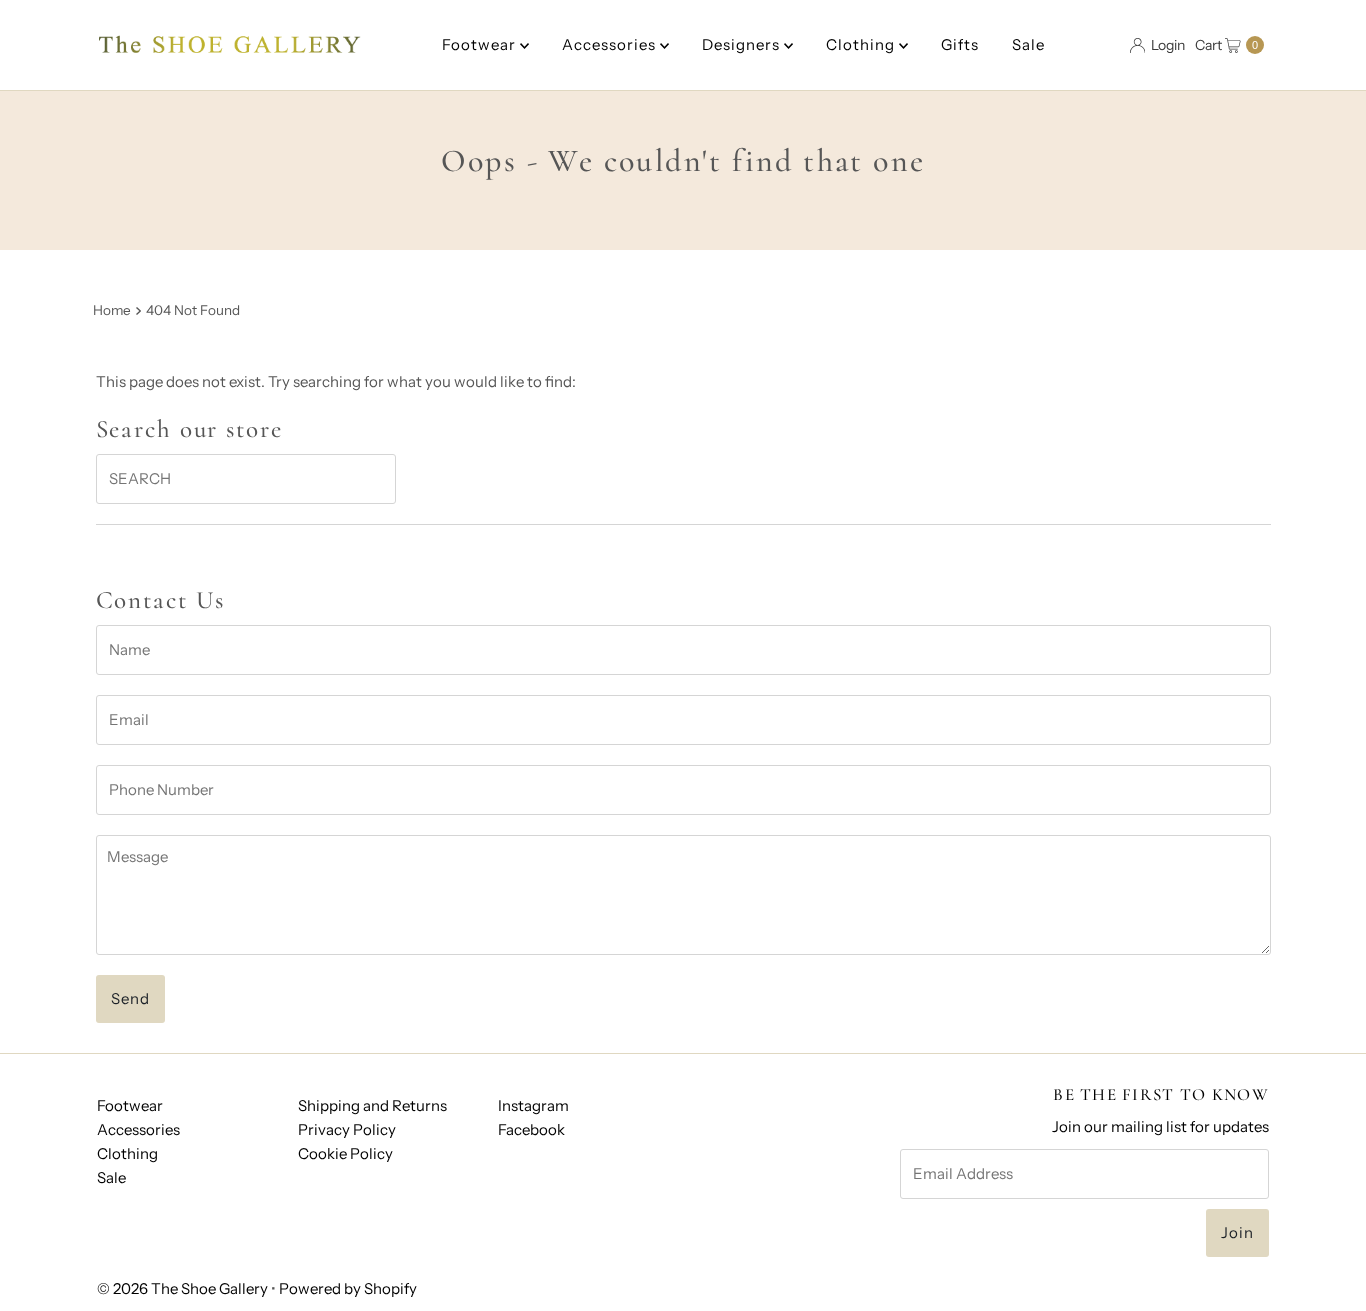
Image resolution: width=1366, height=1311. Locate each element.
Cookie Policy (345, 1153)
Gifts (960, 44)
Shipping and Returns (372, 1105)
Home (112, 310)
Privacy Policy (347, 1129)
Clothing (862, 44)
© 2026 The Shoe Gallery (182, 1288)
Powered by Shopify (348, 1288)
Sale (1028, 44)
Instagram (533, 1105)
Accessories (611, 44)
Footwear (481, 44)
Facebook (531, 1129)
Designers (743, 44)
